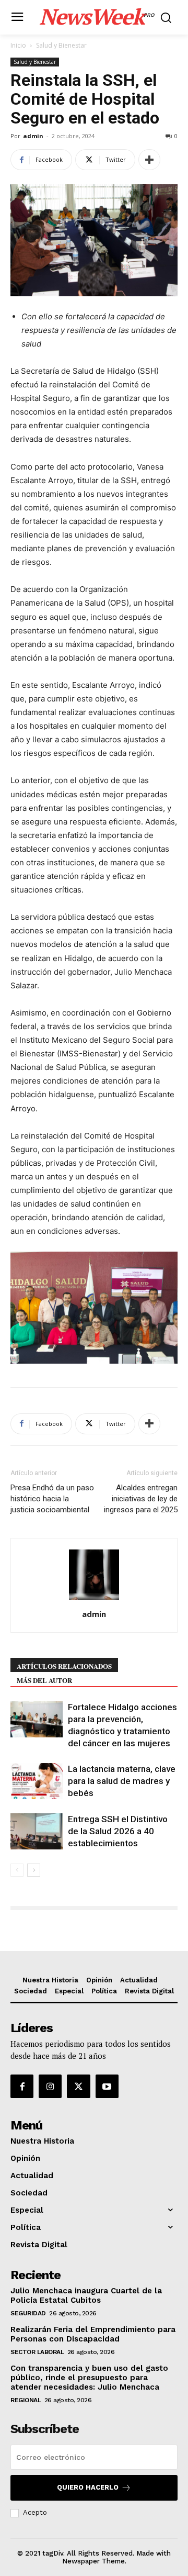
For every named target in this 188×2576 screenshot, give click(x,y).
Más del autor (44, 1680)
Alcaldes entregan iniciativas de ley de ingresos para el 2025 (141, 1499)
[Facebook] (22, 2086)
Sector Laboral (37, 2352)
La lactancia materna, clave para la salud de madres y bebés (122, 1781)
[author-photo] (94, 1599)
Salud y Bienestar (61, 45)
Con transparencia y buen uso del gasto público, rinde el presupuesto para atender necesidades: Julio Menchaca (89, 2378)
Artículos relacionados (64, 1666)
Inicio (18, 45)
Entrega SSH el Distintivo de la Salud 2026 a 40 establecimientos (118, 1831)
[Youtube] (107, 2086)
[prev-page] (17, 1870)
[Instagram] (50, 2086)
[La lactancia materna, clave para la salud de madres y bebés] (37, 1781)
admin (33, 136)
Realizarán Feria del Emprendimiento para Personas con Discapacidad (93, 2334)
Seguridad (28, 2313)
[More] (149, 160)
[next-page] (34, 1870)
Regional (26, 2400)
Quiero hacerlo (88, 2487)
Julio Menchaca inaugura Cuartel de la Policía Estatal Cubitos (86, 2295)
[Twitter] (78, 2086)
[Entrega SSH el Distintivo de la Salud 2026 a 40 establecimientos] (37, 1831)
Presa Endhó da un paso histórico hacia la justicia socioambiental (52, 1499)
